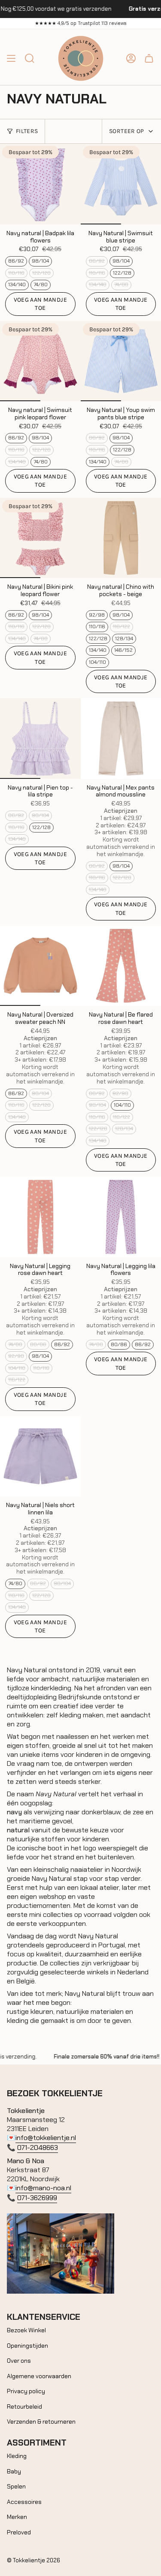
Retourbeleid (24, 2406)
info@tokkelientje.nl (46, 2138)
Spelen (16, 2486)
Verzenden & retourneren (41, 2422)
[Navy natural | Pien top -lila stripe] (40, 739)
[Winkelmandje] (149, 58)
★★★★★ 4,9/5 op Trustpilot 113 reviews (81, 23)
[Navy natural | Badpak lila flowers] (40, 184)
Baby (14, 2471)
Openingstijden (27, 2346)
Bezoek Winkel (26, 2330)
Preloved (19, 2532)
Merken (17, 2517)
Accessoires (24, 2502)
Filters (27, 131)
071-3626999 (37, 2198)
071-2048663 (38, 2148)
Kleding (17, 2456)
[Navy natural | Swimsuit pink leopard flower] (40, 361)
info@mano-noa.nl (43, 2188)
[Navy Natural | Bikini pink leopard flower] (40, 538)
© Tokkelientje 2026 (33, 2560)
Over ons (19, 2361)
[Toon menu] (11, 58)
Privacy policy (26, 2391)
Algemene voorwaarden (39, 2376)
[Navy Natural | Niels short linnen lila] (40, 1456)
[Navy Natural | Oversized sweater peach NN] (40, 966)
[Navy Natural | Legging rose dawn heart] (40, 1217)
